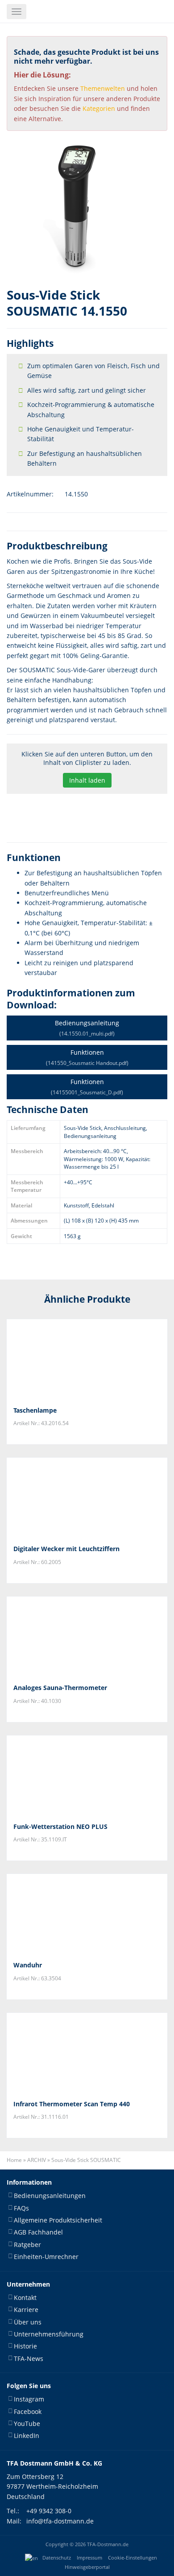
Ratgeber (27, 2245)
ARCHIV (37, 2160)
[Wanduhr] (87, 1914)
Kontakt (25, 2298)
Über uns (28, 2322)
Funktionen (87, 1057)
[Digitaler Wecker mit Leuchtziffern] (87, 1498)
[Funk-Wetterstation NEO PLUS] (87, 1776)
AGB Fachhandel (38, 2233)
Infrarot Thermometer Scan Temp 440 (72, 2104)
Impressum (89, 2558)
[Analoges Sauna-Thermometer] (87, 1637)
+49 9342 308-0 (49, 2511)
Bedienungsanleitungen (50, 2196)
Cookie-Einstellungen (133, 2558)
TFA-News (29, 2359)
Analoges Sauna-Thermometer (60, 1688)
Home (14, 2160)
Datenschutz (57, 2558)
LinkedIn (27, 2436)
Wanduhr (28, 1965)
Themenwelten (103, 88)
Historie (25, 2346)
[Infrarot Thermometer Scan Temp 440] (87, 2053)
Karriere (26, 2310)
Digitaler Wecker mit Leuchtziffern (66, 1549)
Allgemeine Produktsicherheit (58, 2220)
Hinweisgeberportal (87, 2567)
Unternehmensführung (49, 2334)
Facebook (28, 2411)
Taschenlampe (35, 1410)
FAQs (21, 2208)
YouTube (27, 2424)
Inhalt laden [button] (87, 780)
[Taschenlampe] (87, 1359)
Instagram (29, 2399)
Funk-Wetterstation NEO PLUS (60, 1826)
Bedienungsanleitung (87, 1028)
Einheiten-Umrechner (46, 2257)
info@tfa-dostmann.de (60, 2521)
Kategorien (99, 108)
